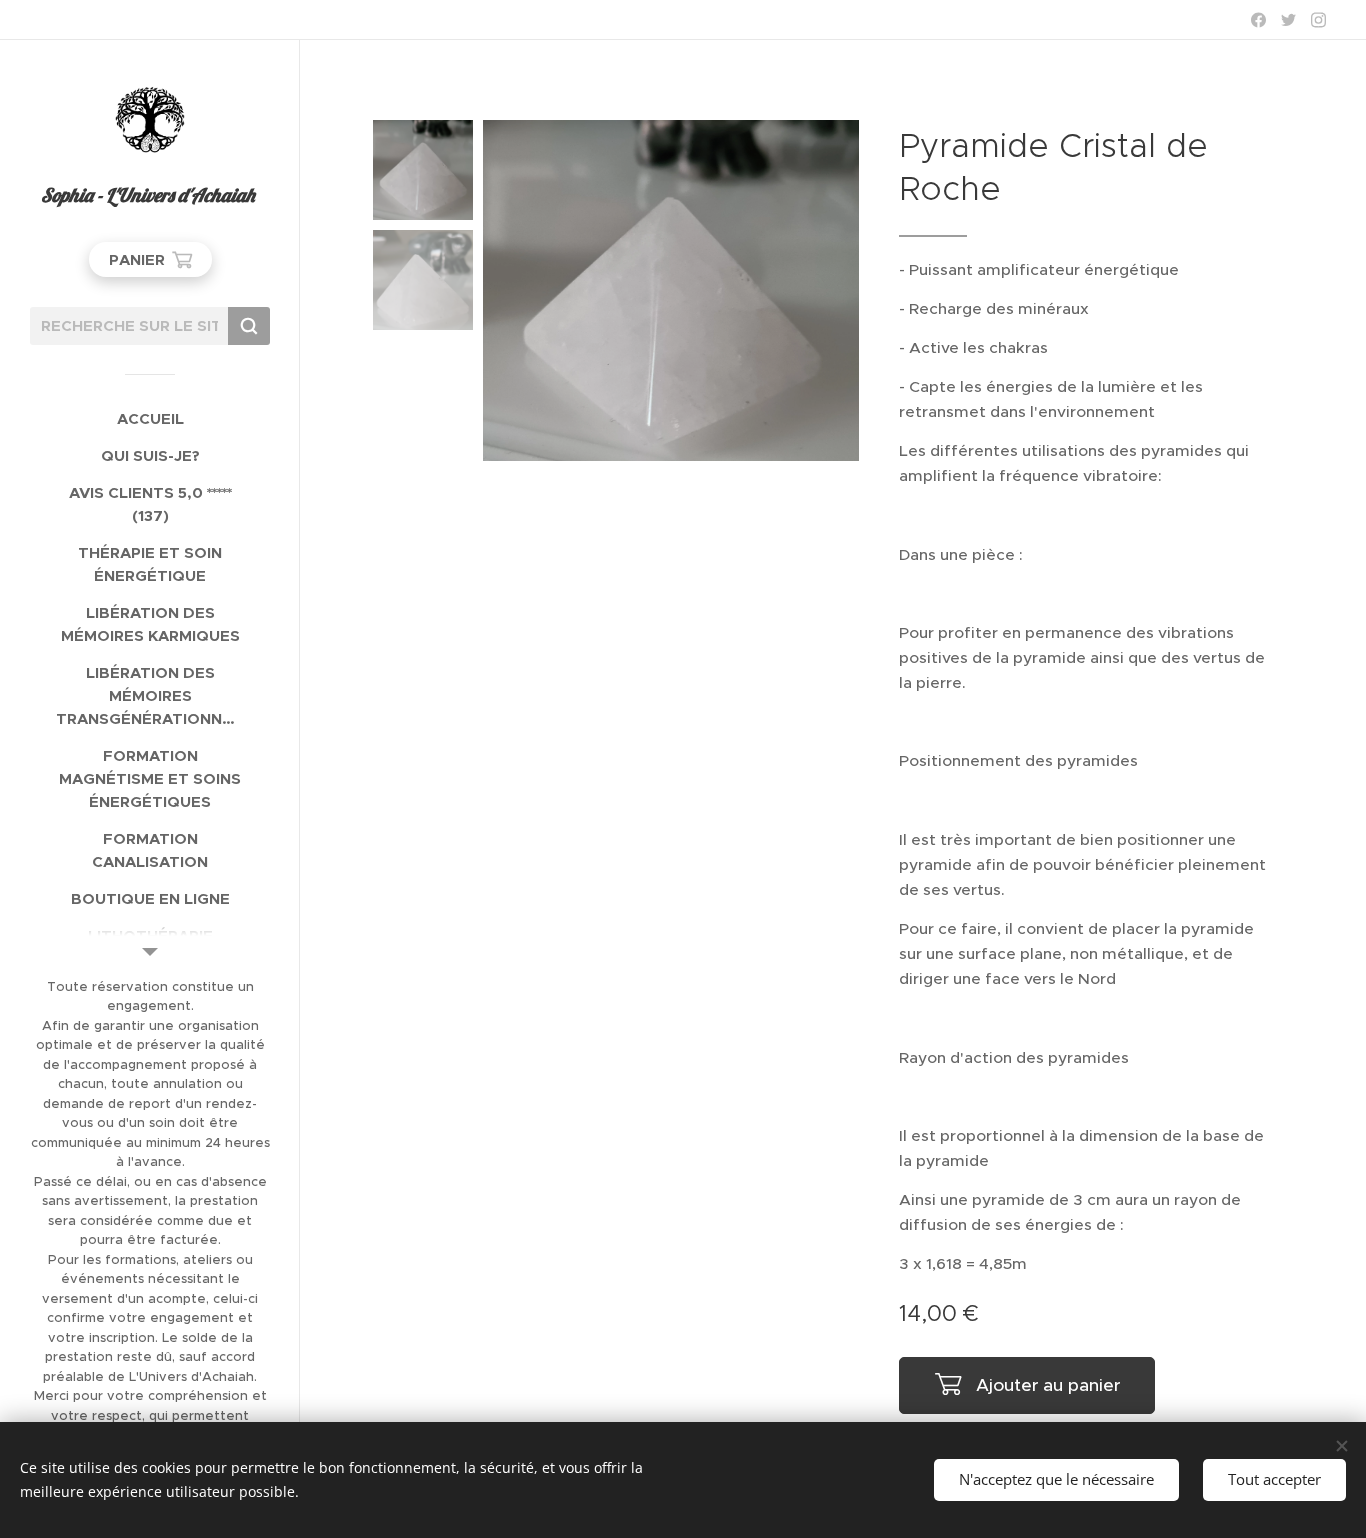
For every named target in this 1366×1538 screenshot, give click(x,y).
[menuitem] (150, 418)
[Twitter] (1288, 20)
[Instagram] (1318, 20)
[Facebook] (1258, 20)
